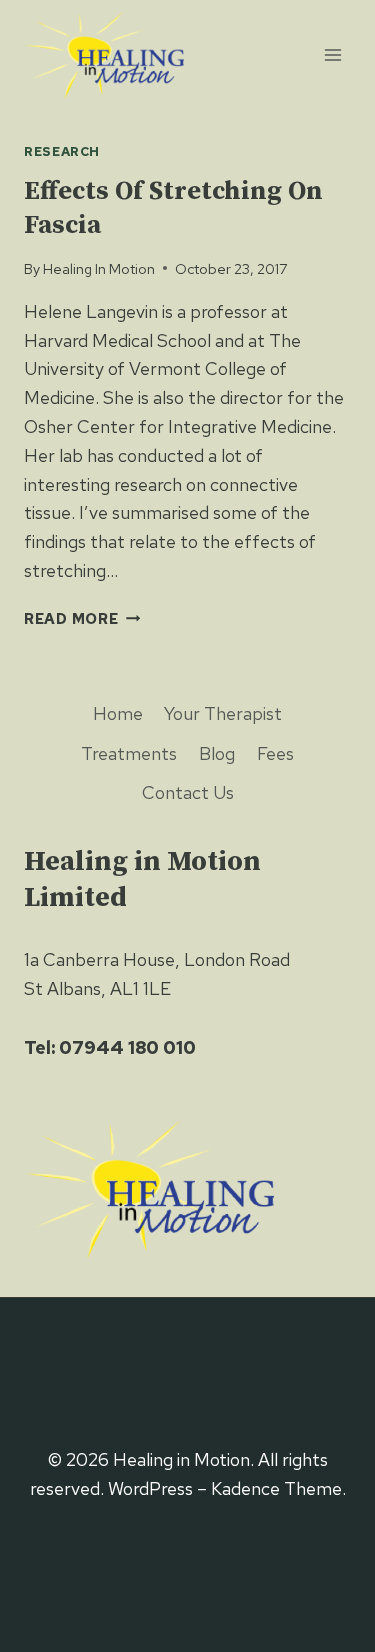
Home (118, 713)
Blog (217, 753)
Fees (275, 753)
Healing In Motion (99, 268)
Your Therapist (223, 713)
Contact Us (188, 792)
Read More (82, 618)
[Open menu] (332, 54)
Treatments (129, 753)
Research (62, 151)
